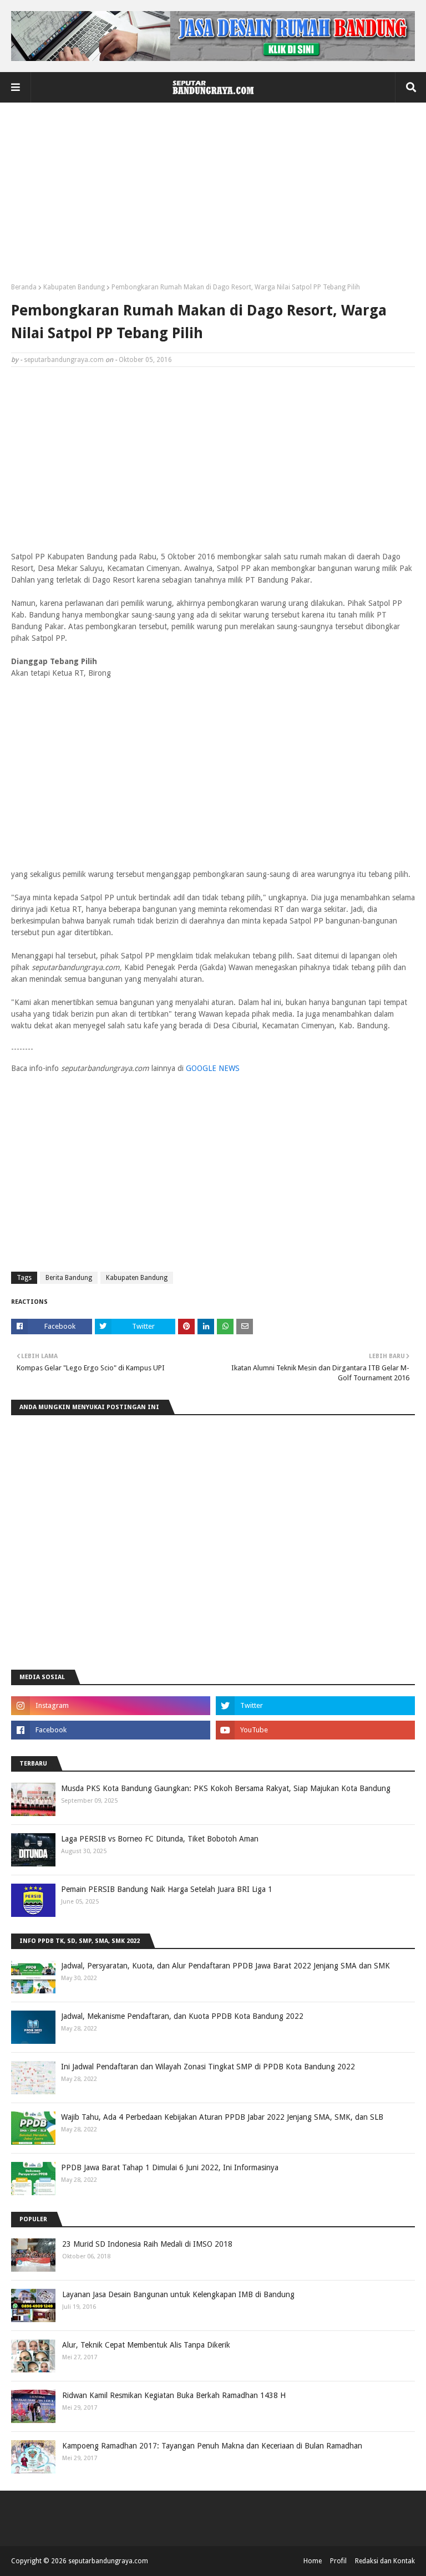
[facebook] (111, 1730)
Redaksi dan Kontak (385, 2561)
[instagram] (111, 1706)
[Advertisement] (213, 197)
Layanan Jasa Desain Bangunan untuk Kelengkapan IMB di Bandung (178, 2294)
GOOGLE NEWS (213, 1068)
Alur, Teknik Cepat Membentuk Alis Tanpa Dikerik (146, 2345)
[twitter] (315, 1706)
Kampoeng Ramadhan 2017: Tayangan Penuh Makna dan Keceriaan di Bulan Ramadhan (212, 2446)
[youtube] (315, 1730)
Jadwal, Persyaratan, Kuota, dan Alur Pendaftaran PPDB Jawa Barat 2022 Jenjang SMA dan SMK (225, 1966)
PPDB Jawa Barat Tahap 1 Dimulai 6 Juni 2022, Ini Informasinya (170, 2167)
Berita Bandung (69, 1278)
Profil (338, 2561)
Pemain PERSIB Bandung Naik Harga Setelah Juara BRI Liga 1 (167, 1889)
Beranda (24, 287)
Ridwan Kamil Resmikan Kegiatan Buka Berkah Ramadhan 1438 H (174, 2395)
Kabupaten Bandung (74, 287)
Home (313, 2561)
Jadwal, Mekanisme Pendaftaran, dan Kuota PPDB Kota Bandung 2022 (182, 2016)
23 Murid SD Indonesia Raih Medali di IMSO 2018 (147, 2244)
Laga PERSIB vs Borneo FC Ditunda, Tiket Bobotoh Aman (160, 1839)
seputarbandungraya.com (64, 360)
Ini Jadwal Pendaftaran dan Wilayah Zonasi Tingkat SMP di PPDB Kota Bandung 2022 (208, 2067)
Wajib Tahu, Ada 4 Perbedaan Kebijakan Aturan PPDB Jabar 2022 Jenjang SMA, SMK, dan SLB (222, 2117)
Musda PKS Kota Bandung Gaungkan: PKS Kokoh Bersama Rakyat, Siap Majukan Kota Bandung (226, 1788)
